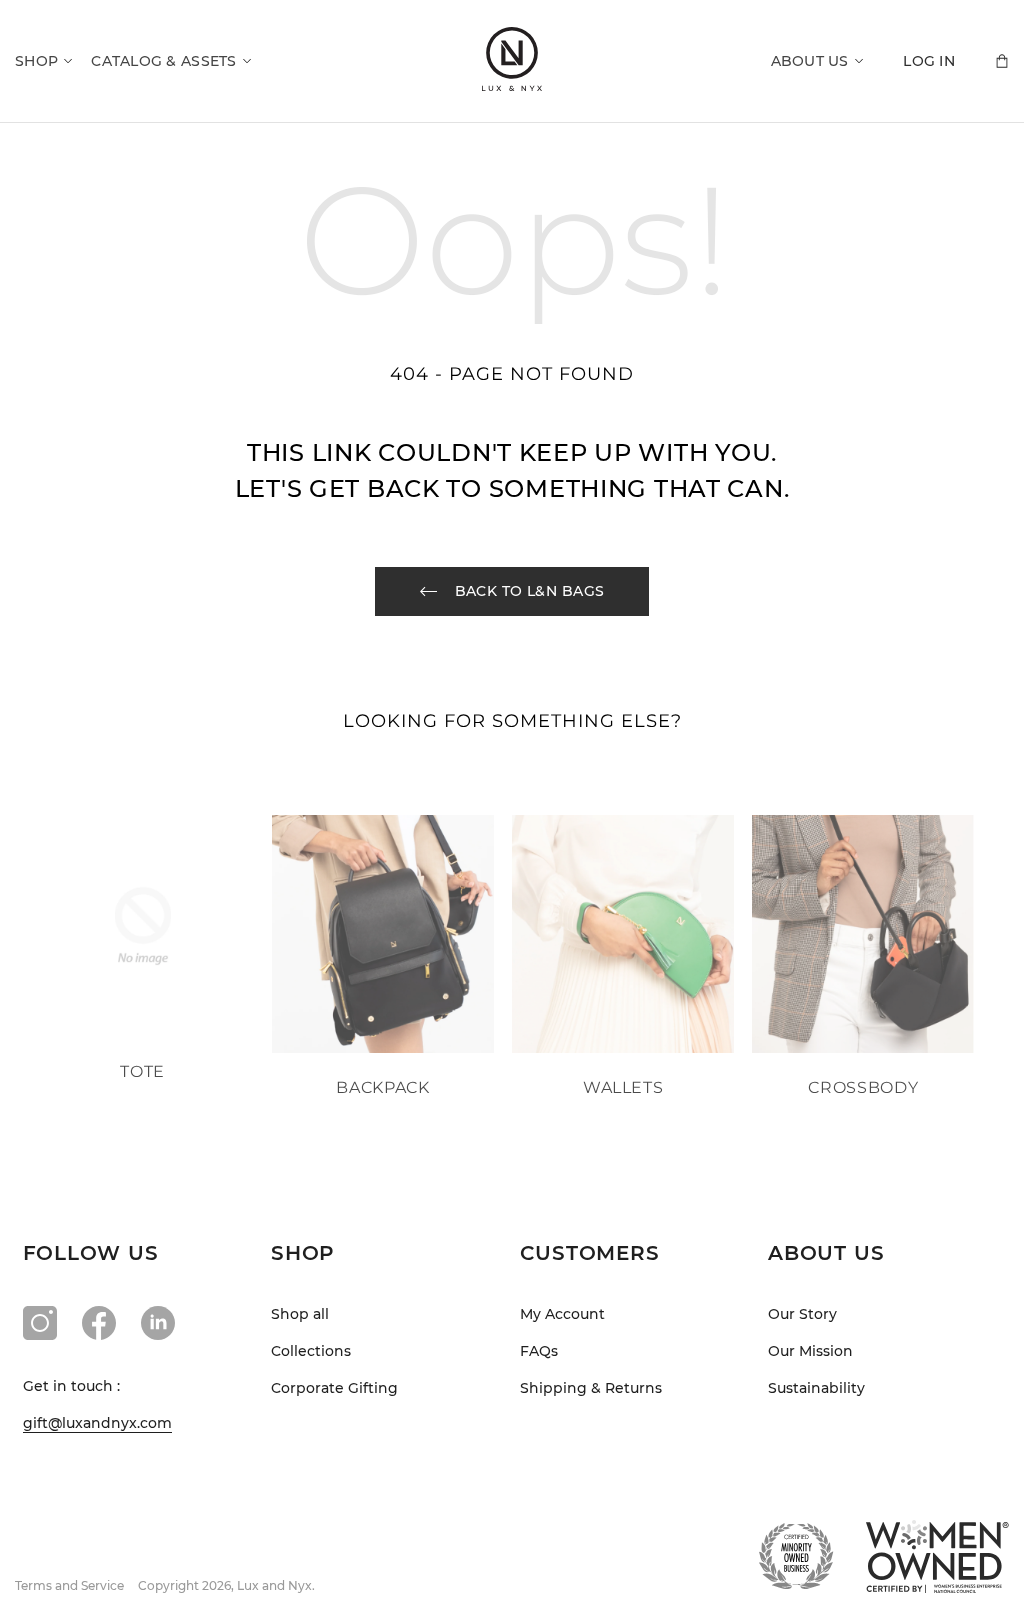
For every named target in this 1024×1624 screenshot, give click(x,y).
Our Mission (810, 1351)
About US (810, 61)
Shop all (300, 1314)
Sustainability (816, 1388)
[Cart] (1002, 61)
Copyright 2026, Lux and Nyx (225, 1585)
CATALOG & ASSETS (163, 61)
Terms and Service (69, 1585)
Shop (36, 61)
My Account (562, 1314)
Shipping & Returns (591, 1388)
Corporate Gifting (334, 1388)
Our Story (802, 1314)
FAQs (539, 1351)
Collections (311, 1351)
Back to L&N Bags (530, 591)
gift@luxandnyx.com (97, 1423)
